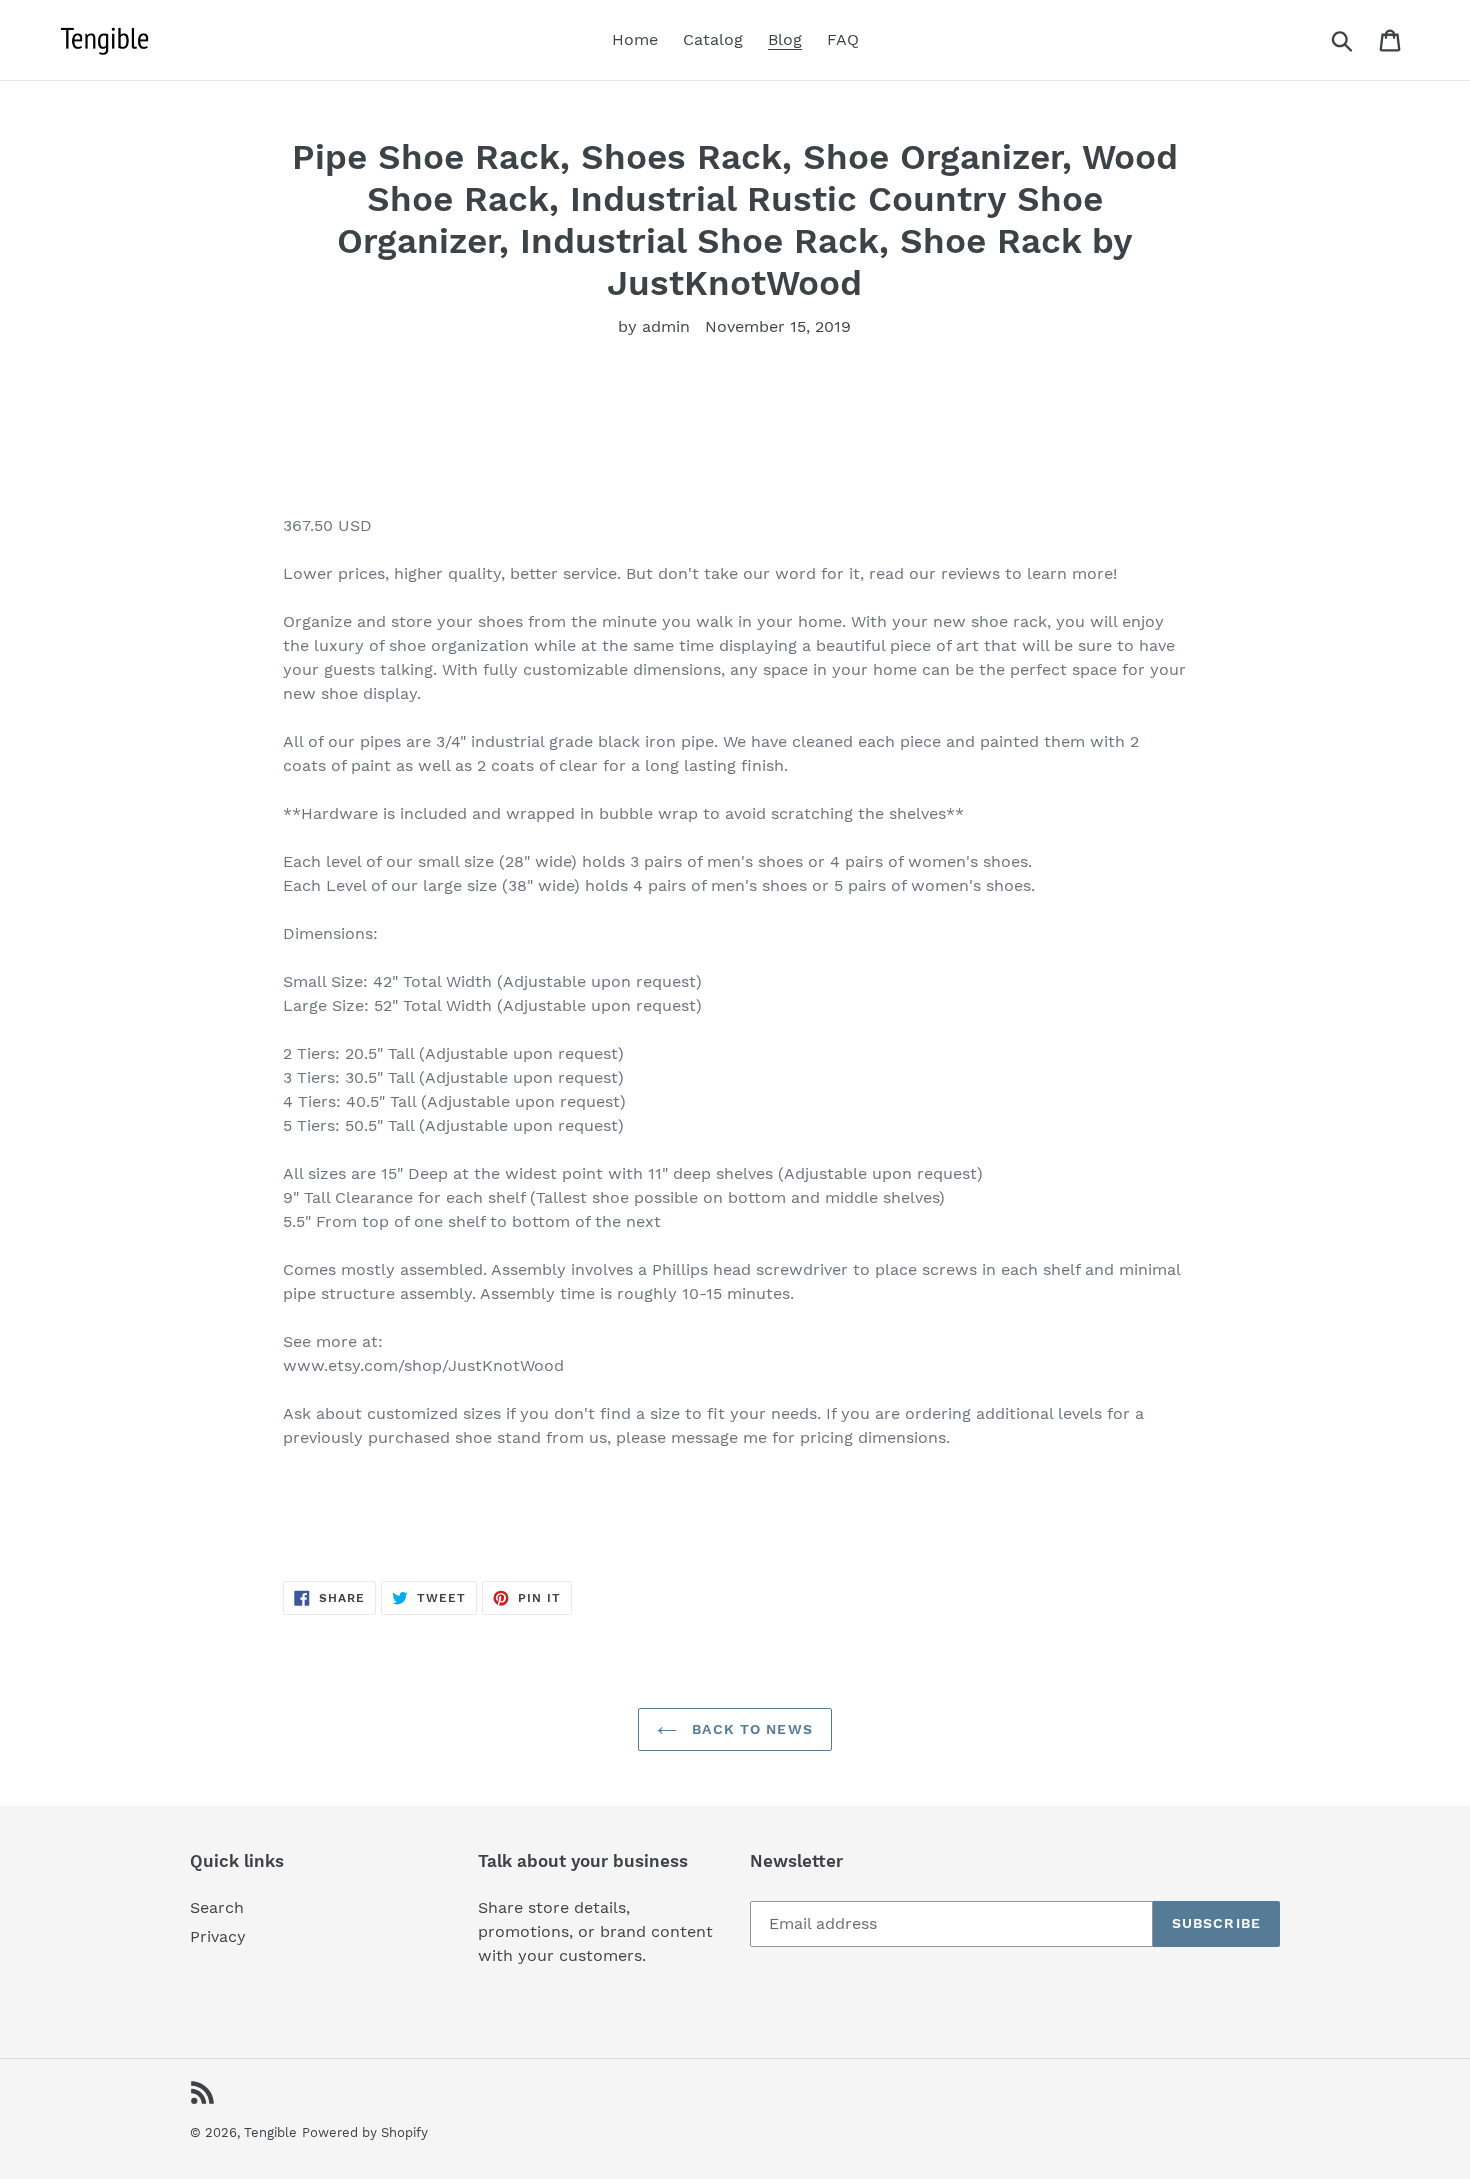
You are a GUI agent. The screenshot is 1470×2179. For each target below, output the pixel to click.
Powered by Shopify (365, 2132)
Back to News (750, 1729)
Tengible (270, 2132)
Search (217, 1907)
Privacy (218, 1936)
